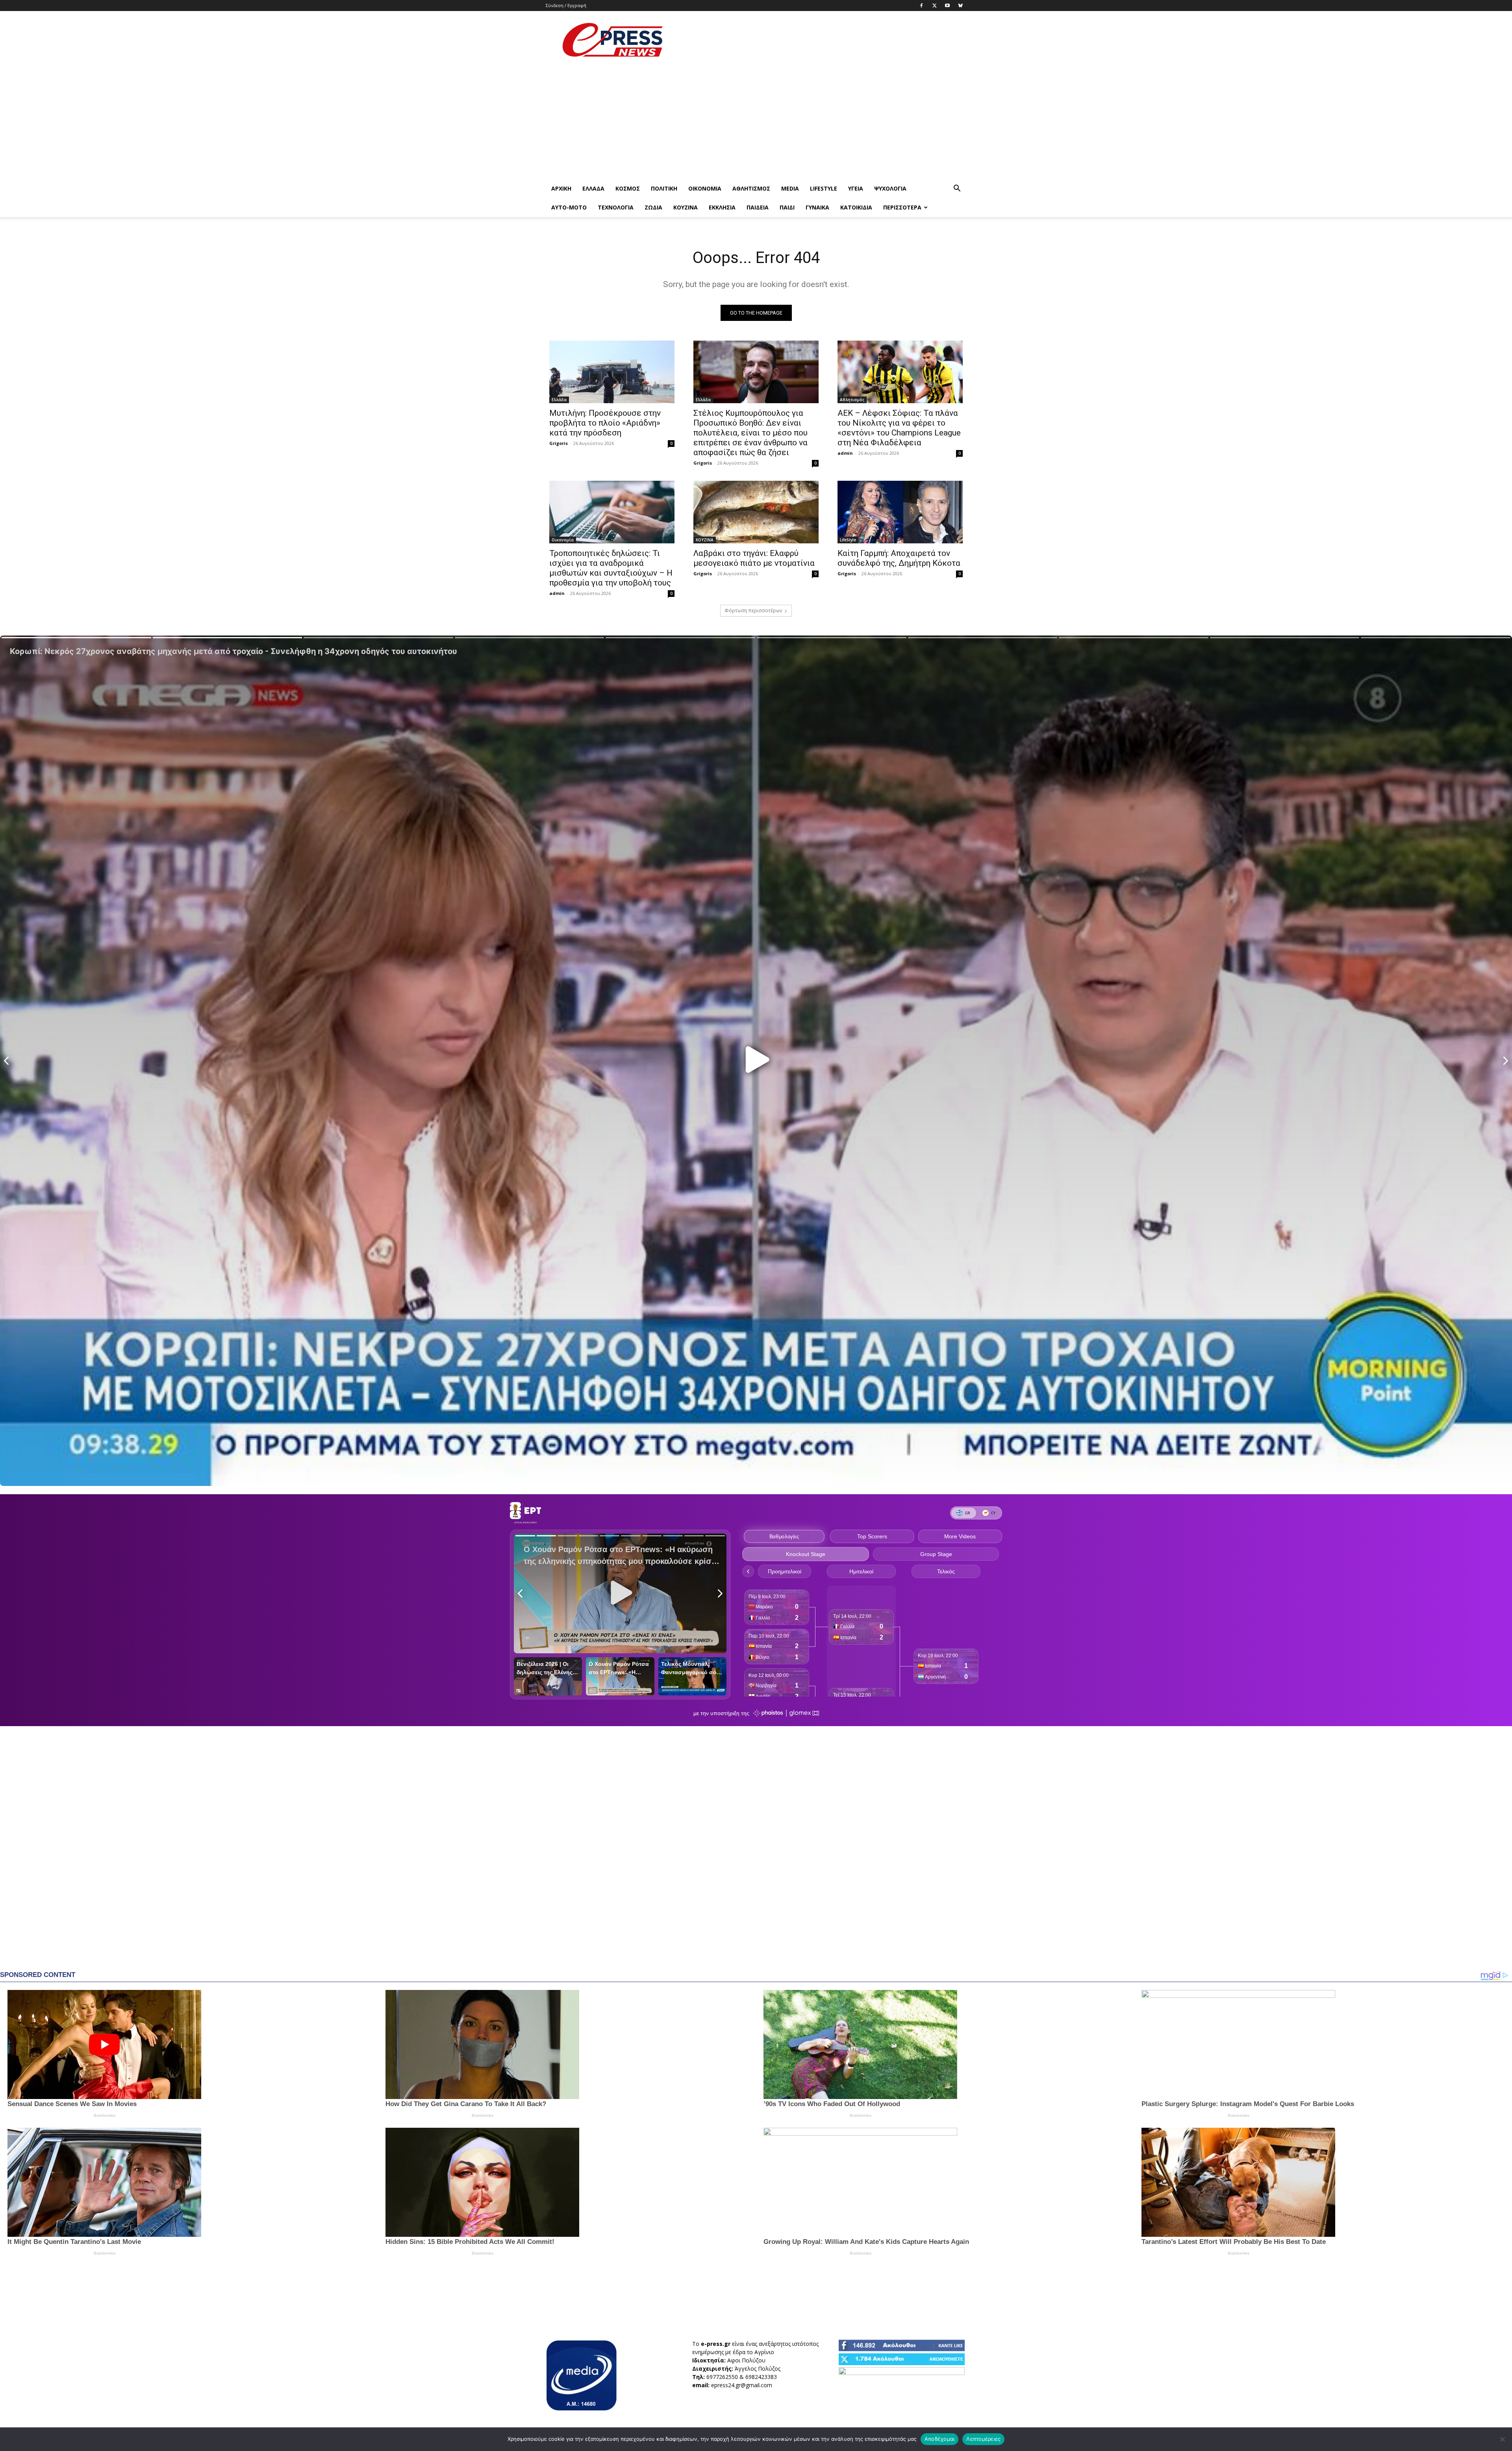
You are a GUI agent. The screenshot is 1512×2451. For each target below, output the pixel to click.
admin (845, 453)
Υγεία (856, 188)
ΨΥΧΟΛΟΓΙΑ (890, 188)
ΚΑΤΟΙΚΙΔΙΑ (856, 207)
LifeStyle (824, 188)
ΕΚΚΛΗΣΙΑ (722, 207)
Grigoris (559, 443)
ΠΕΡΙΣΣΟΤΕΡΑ (902, 207)
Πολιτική (664, 188)
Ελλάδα (593, 188)
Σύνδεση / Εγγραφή (566, 5)
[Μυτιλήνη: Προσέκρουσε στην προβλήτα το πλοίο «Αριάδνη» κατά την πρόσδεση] (612, 372)
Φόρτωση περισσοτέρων (753, 610)
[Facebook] (921, 6)
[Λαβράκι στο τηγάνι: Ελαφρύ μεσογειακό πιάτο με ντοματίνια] (756, 512)
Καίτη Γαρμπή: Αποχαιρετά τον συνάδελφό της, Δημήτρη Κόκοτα (899, 558)
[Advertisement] (823, 40)
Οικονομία (705, 188)
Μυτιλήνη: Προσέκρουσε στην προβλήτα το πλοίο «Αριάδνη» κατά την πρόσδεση (605, 423)
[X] (934, 6)
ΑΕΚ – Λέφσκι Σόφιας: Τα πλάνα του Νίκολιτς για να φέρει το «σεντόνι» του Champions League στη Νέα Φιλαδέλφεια (899, 428)
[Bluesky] (960, 6)
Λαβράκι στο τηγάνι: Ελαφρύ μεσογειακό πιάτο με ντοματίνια (754, 558)
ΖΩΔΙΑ (653, 207)
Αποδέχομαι (940, 2439)
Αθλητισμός (751, 188)
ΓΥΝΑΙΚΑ (817, 207)
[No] (1502, 2439)
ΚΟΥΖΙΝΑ (686, 207)
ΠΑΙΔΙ (787, 207)
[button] (957, 189)
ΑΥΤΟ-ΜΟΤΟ (569, 207)
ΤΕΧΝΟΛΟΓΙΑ (616, 207)
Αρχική (561, 188)
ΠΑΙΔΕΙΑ (758, 207)
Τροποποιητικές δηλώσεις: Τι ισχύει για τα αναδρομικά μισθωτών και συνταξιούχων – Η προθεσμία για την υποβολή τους (611, 568)
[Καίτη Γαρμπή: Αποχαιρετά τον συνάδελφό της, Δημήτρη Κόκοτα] (900, 512)
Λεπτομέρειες (983, 2439)
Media (790, 188)
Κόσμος (628, 188)
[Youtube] (947, 6)
